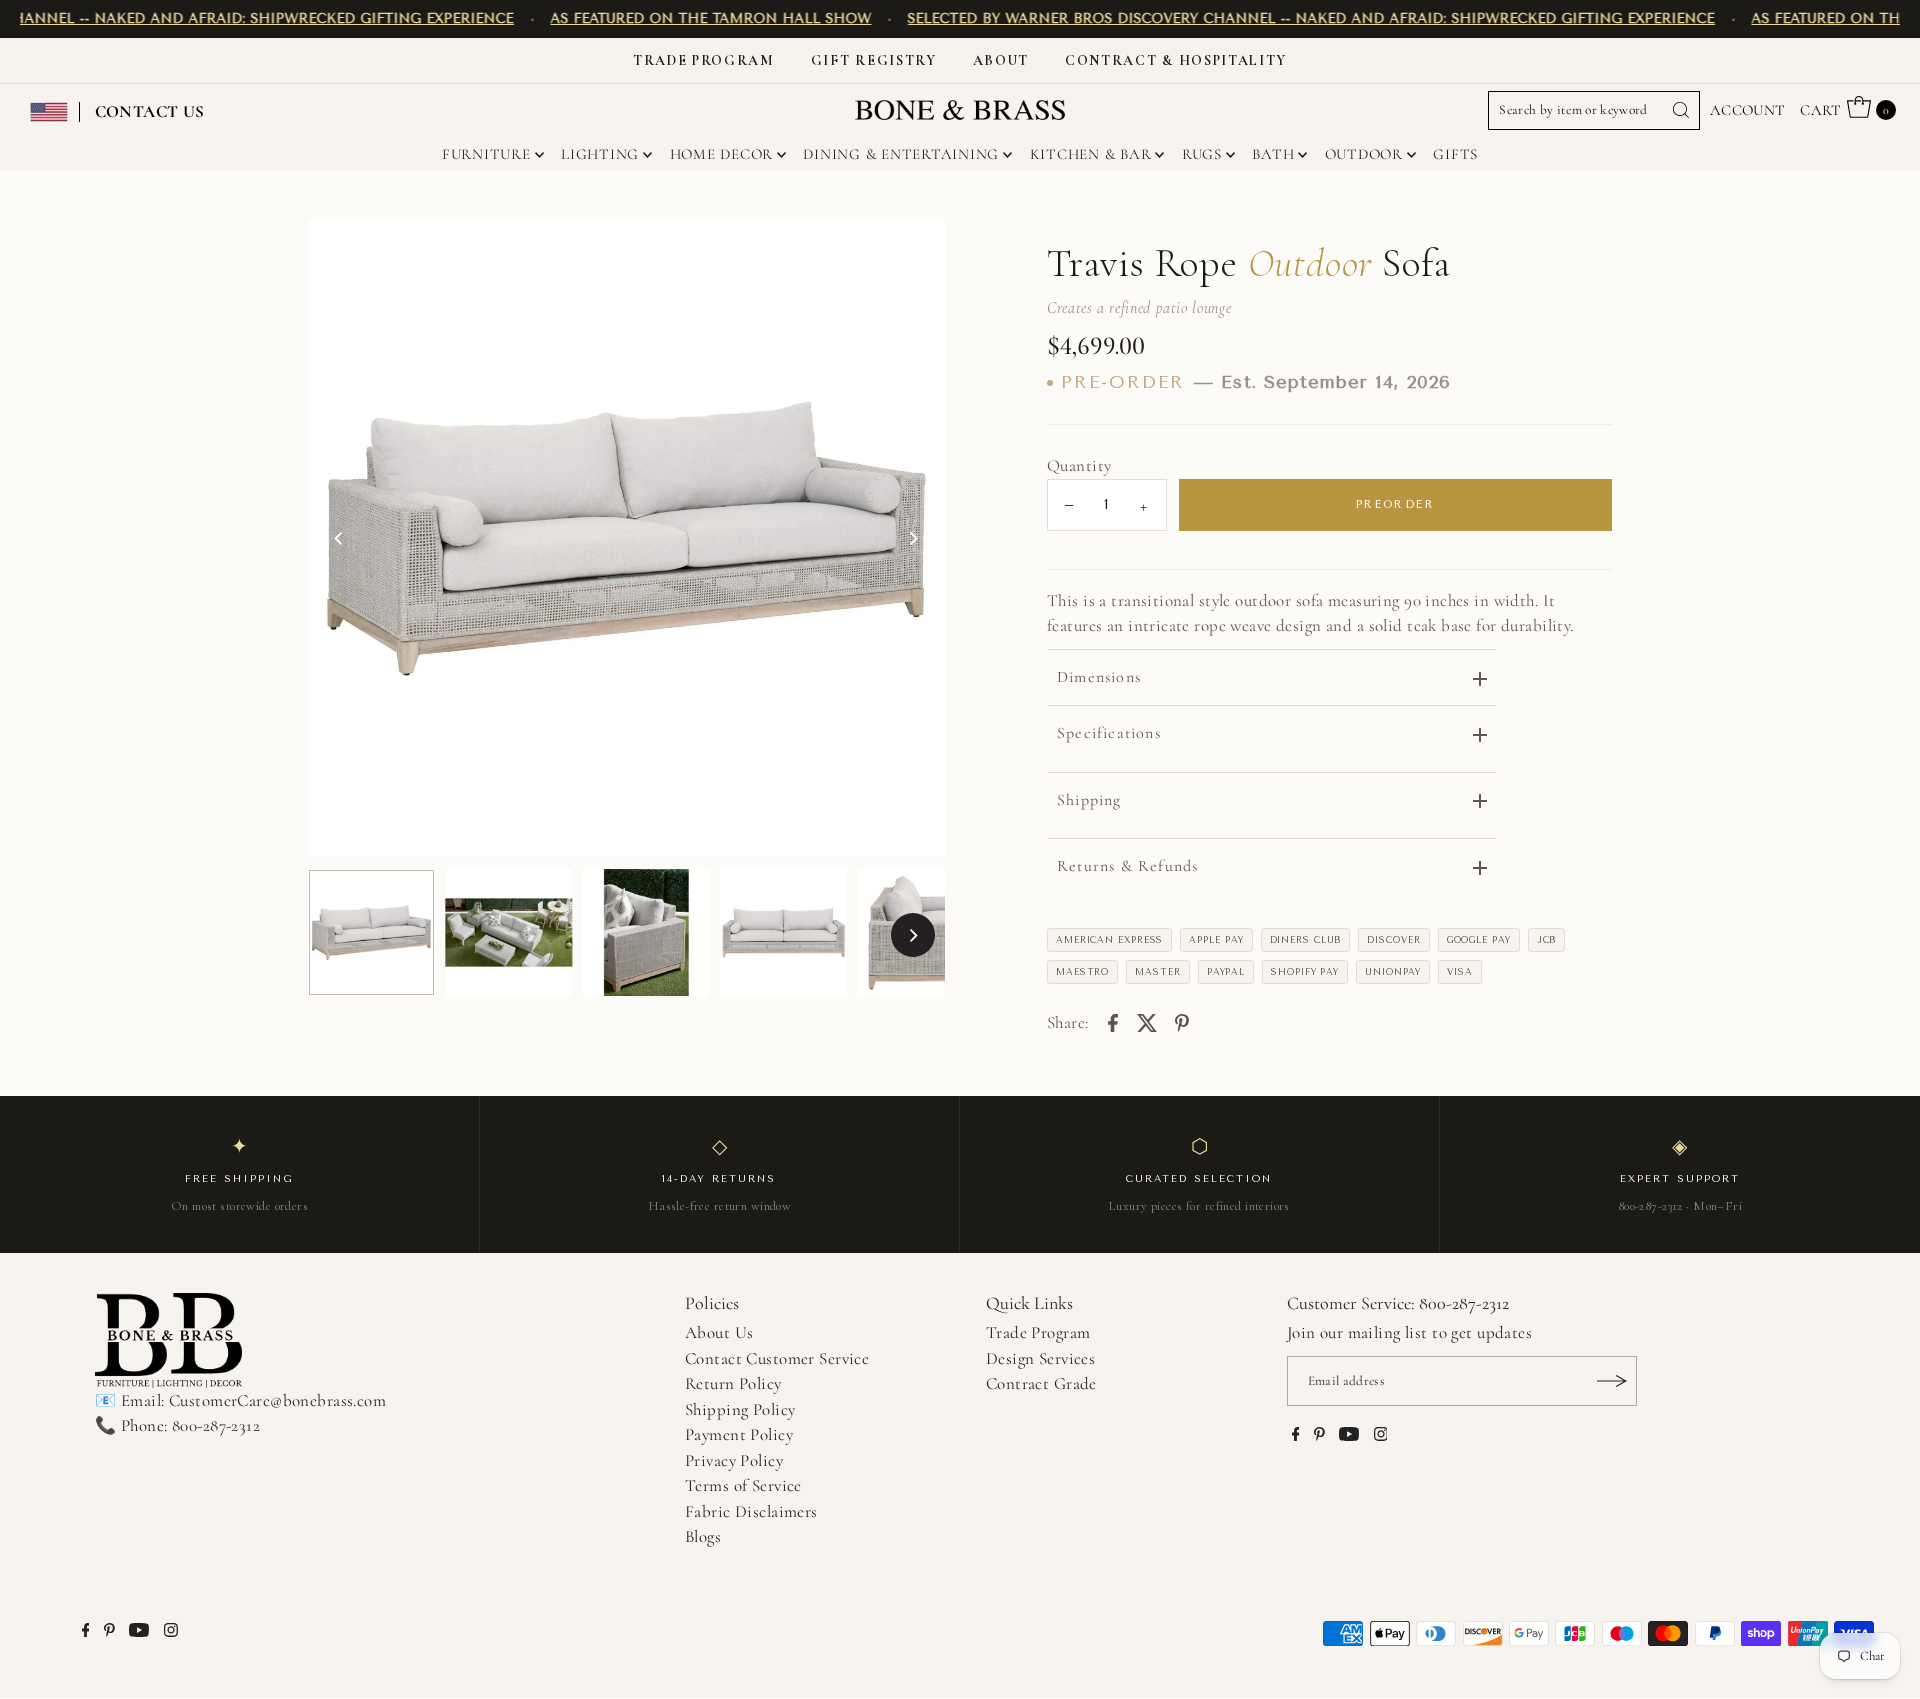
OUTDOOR (1364, 154)
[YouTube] (1349, 1436)
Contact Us (150, 111)
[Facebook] (1296, 1436)
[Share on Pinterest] (1182, 1021)
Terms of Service (743, 1485)
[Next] (913, 539)
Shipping (1089, 800)
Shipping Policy (740, 1409)
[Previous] (340, 539)
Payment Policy (739, 1434)
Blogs (703, 1536)
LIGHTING (600, 154)
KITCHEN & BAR (1091, 154)
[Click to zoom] (913, 252)
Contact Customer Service (777, 1358)
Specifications (1109, 733)
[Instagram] (1381, 1436)
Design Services (1040, 1358)
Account (1748, 110)
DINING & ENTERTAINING (901, 154)
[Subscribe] (1612, 1381)
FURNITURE (486, 154)
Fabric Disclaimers (751, 1511)
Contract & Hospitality (1176, 60)
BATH (1273, 154)
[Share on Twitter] (1147, 1021)
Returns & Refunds (1127, 866)
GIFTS (1455, 154)
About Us (719, 1332)
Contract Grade (1041, 1383)
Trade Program (704, 60)
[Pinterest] (1319, 1436)
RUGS (1202, 154)
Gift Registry (874, 60)
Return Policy (733, 1383)
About (1001, 60)
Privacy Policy (734, 1460)
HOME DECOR (722, 154)
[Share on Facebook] (1113, 1021)
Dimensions (1099, 677)
